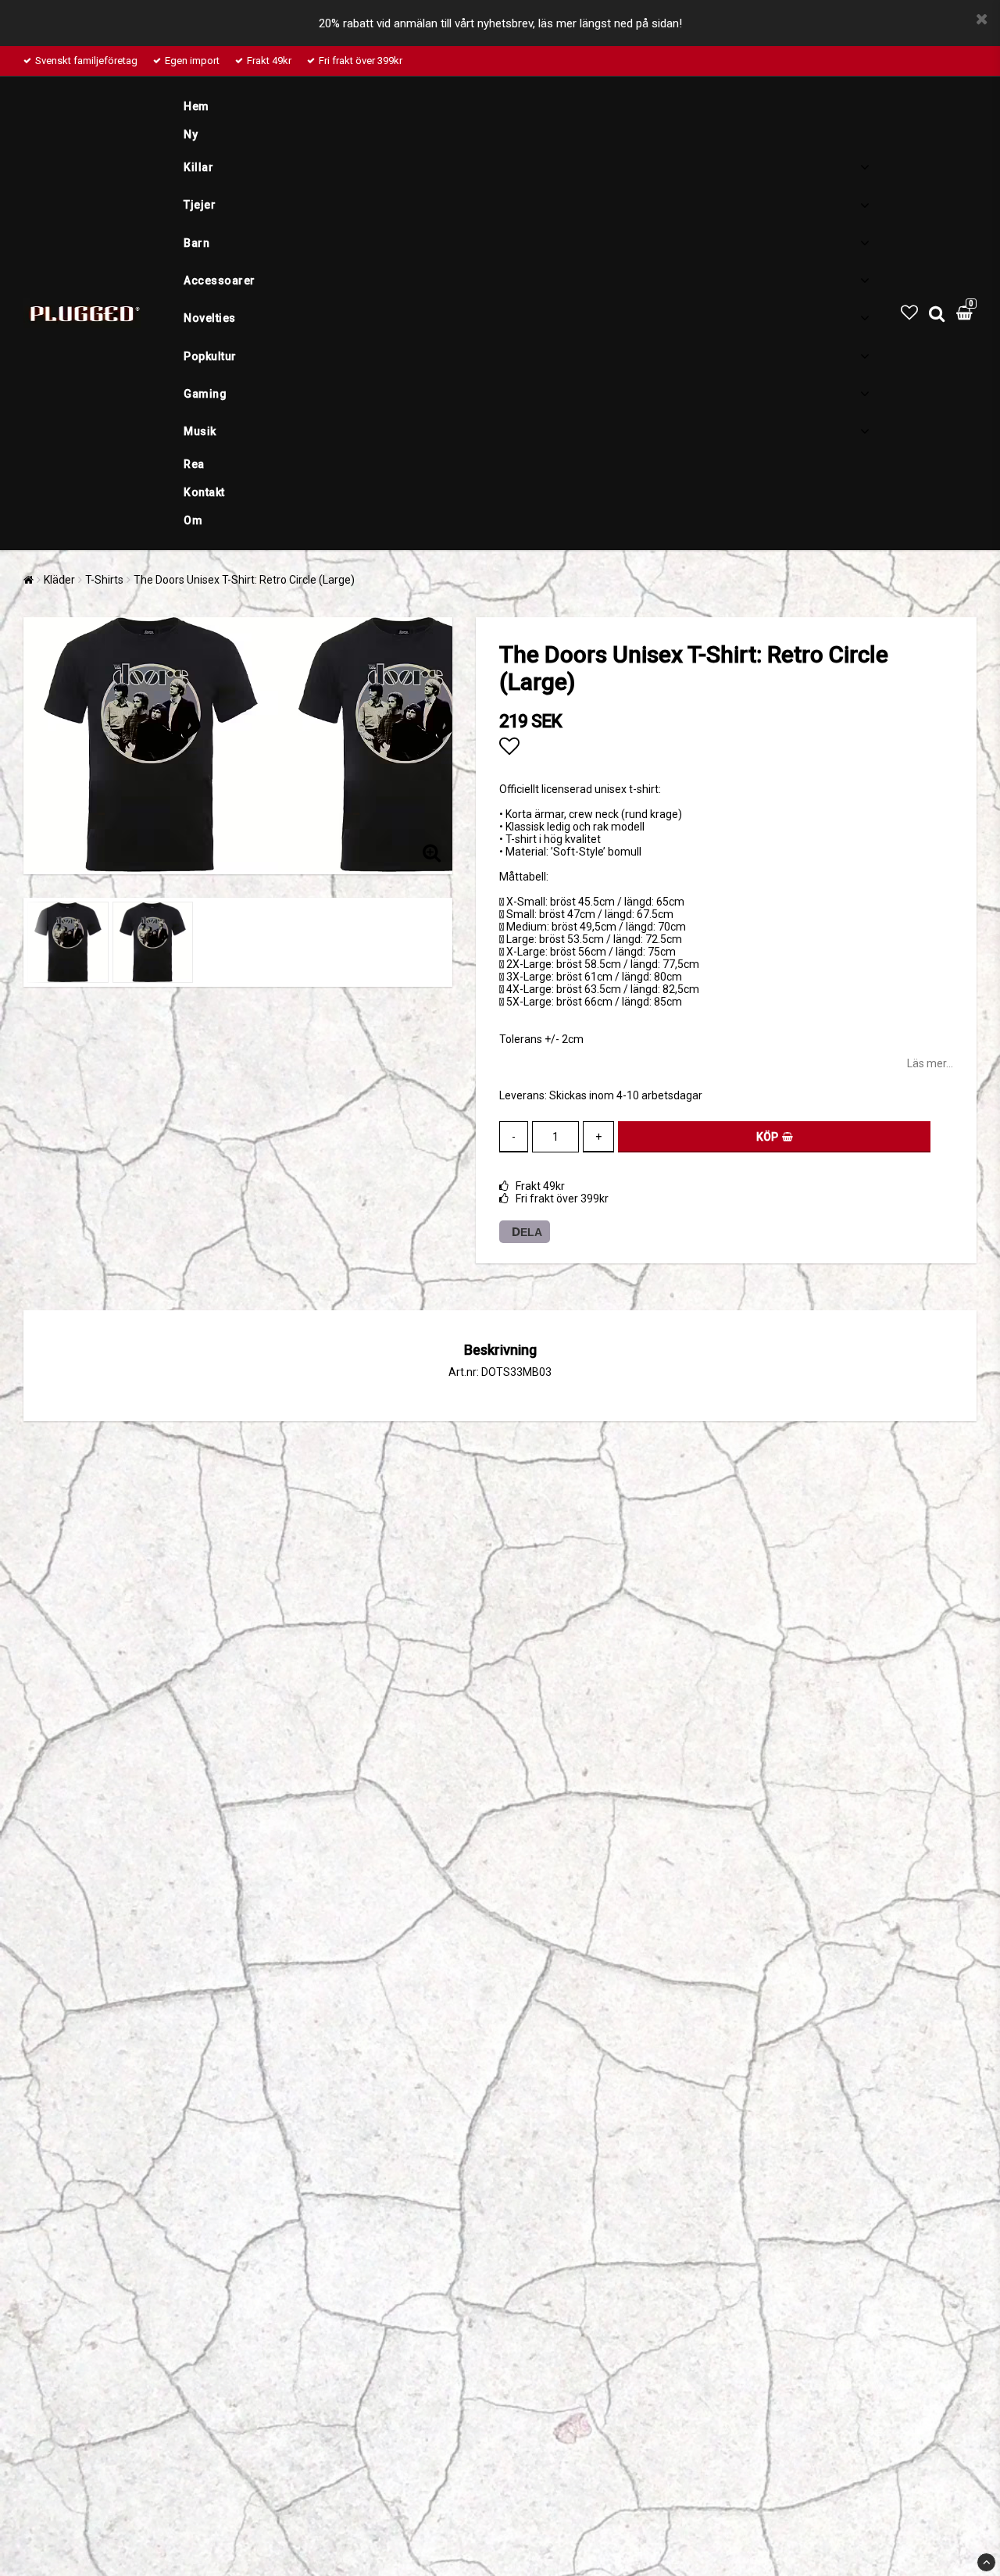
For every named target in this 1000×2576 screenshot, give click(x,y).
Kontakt (204, 492)
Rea (194, 464)
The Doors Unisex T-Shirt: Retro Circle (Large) (244, 580)
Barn (196, 243)
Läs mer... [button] (930, 1063)
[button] (909, 313)
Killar (198, 167)
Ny (191, 134)
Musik (200, 431)
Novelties (210, 318)
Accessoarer (220, 280)
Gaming (205, 394)
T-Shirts (104, 580)
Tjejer (200, 205)
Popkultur (210, 356)
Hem (196, 106)
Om (193, 520)
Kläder (59, 580)
